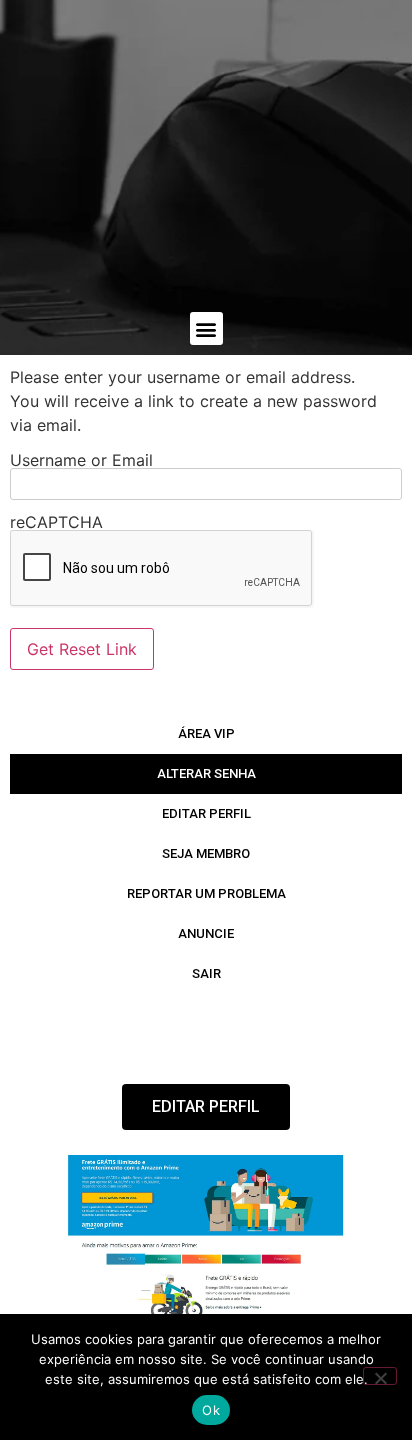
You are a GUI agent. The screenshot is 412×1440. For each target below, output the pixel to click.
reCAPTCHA (56, 522)
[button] (206, 328)
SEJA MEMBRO (206, 853)
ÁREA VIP (206, 733)
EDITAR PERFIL (206, 813)
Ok (211, 1410)
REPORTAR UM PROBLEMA (206, 893)
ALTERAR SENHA (206, 773)
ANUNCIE (206, 933)
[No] (380, 1376)
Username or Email (81, 460)
